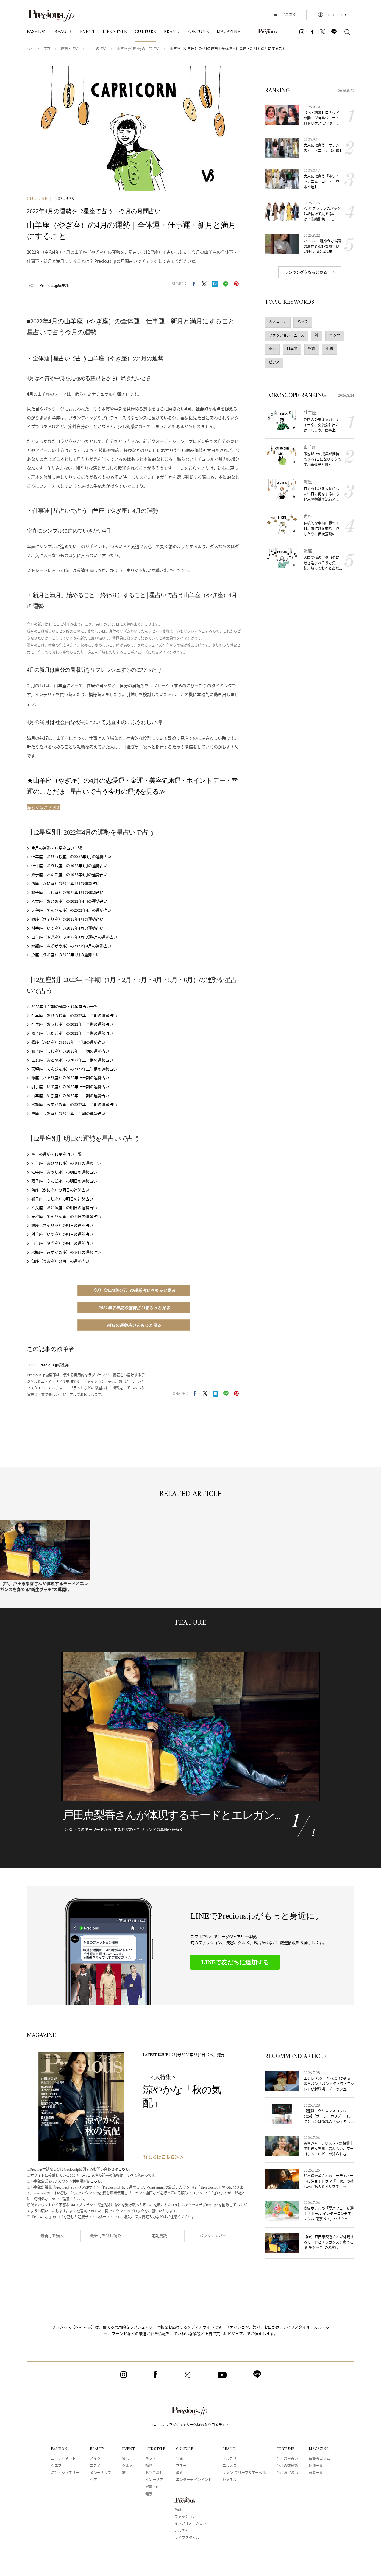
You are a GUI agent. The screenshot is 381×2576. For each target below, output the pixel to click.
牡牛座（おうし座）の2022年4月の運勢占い (69, 866)
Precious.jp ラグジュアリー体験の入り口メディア (191, 2425)
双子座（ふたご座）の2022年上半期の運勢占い (72, 1034)
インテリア (154, 2480)
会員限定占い (287, 2473)
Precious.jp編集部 (55, 285)
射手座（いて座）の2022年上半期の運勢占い (70, 1087)
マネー (181, 2466)
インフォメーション (190, 2524)
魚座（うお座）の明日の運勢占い (60, 1261)
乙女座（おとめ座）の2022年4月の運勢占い (69, 902)
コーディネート (63, 2459)
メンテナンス (101, 2473)
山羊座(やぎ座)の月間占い (138, 49)
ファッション (185, 2517)
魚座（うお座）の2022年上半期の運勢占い (68, 1114)
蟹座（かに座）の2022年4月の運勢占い (65, 884)
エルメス (229, 2466)
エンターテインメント (194, 2480)
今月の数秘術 (287, 2466)
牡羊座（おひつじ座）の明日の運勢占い (66, 1164)
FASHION (59, 2449)
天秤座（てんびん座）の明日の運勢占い (66, 1217)
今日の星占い (287, 2459)
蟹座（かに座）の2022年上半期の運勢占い (68, 1043)
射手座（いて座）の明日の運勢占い (62, 1235)
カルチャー (183, 2531)
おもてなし (154, 2473)
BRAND (229, 2449)
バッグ (303, 322)
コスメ (95, 2466)
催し (126, 2459)
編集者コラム (319, 2459)
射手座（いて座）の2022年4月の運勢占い (67, 929)
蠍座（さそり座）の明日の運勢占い (62, 1226)
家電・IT (152, 2487)
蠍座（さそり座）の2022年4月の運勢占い (67, 920)
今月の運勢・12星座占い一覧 (57, 848)
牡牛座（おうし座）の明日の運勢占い (64, 1172)
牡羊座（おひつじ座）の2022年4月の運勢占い (71, 857)
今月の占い (98, 49)
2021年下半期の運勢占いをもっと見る (134, 1308)
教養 (179, 2473)
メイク (95, 2459)
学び (47, 49)
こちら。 (125, 2170)
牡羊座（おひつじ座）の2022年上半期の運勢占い (74, 1016)
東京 (272, 349)
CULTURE (37, 199)
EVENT (128, 2449)
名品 (178, 2510)
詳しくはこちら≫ (43, 807)
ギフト (151, 2459)
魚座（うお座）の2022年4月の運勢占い (65, 955)
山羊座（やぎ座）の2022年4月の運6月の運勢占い (74, 937)
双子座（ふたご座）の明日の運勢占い (64, 1181)
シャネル (229, 2480)
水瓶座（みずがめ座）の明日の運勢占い (66, 1253)
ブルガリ (229, 2459)
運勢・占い (70, 49)
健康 (149, 2495)
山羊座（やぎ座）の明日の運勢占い (62, 1244)
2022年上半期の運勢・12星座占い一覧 (65, 1007)
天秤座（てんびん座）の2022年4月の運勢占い (71, 911)
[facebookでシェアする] (193, 284)
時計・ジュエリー (65, 2473)
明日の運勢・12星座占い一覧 (57, 1155)
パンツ (335, 336)
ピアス (274, 363)
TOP (30, 49)
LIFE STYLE (155, 2449)
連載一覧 (316, 2466)
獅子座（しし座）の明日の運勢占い (62, 1199)
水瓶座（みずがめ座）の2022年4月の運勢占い (71, 946)
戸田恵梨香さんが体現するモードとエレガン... (171, 1815)
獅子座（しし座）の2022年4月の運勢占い (67, 893)
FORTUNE (285, 2449)
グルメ (127, 2466)
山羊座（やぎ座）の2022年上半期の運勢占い (70, 1096)
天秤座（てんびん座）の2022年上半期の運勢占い (74, 1069)
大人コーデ (278, 322)
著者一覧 (316, 2473)
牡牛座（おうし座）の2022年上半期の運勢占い (72, 1025)
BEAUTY (97, 2449)
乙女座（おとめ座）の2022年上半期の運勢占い (72, 1060)
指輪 (312, 349)
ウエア (56, 2466)
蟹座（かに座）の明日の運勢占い (60, 1190)
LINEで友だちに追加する (235, 1962)
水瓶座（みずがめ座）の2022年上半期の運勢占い (74, 1105)
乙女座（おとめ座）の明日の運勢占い (64, 1208)
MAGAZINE (319, 2449)
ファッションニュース (286, 336)
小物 (330, 349)
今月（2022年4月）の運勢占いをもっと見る (134, 1290)
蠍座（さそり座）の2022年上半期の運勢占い (70, 1078)
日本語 (292, 349)
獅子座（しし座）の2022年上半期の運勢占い (70, 1052)
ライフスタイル (187, 2538)
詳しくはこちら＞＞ (164, 2158)
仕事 (179, 2459)
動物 (149, 2466)
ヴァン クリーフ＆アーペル (244, 2473)
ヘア (93, 2480)
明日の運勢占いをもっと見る (134, 1325)
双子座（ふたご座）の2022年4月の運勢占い (69, 875)
